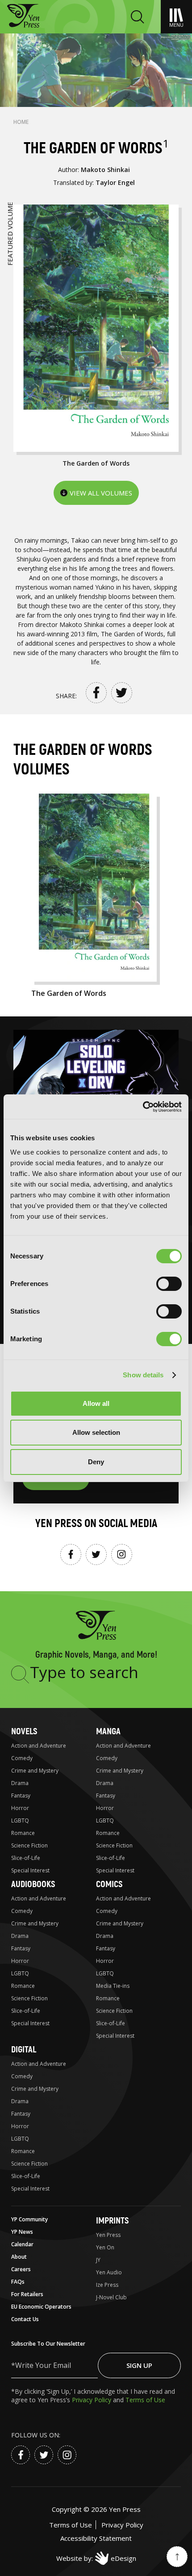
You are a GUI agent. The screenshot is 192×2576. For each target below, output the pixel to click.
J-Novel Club (111, 2297)
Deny (96, 1462)
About (19, 2257)
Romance (23, 1833)
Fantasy (21, 1796)
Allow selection (96, 1432)
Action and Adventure (39, 1746)
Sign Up (139, 2365)
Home (21, 122)
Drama (20, 1783)
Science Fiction (29, 1845)
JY (98, 2260)
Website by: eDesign (96, 2558)
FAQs (18, 2282)
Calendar (22, 2244)
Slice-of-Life (26, 1858)
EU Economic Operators (41, 2307)
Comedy (22, 1758)
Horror (20, 1808)
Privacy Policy (92, 2400)
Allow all (96, 1403)
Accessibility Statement (96, 2538)
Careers (21, 2269)
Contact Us (25, 2319)
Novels (24, 1731)
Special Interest (30, 1870)
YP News (22, 2232)
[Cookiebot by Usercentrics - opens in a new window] (143, 1107)
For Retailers (27, 2294)
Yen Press (108, 2235)
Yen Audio (109, 2272)
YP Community (29, 2219)
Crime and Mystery (35, 1771)
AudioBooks (33, 1884)
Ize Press (107, 2285)
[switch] (169, 1284)
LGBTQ (20, 1820)
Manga (108, 1731)
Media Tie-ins (113, 1986)
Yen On (105, 2247)
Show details (143, 1375)
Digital (24, 2050)
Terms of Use (145, 2400)
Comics (109, 1884)
